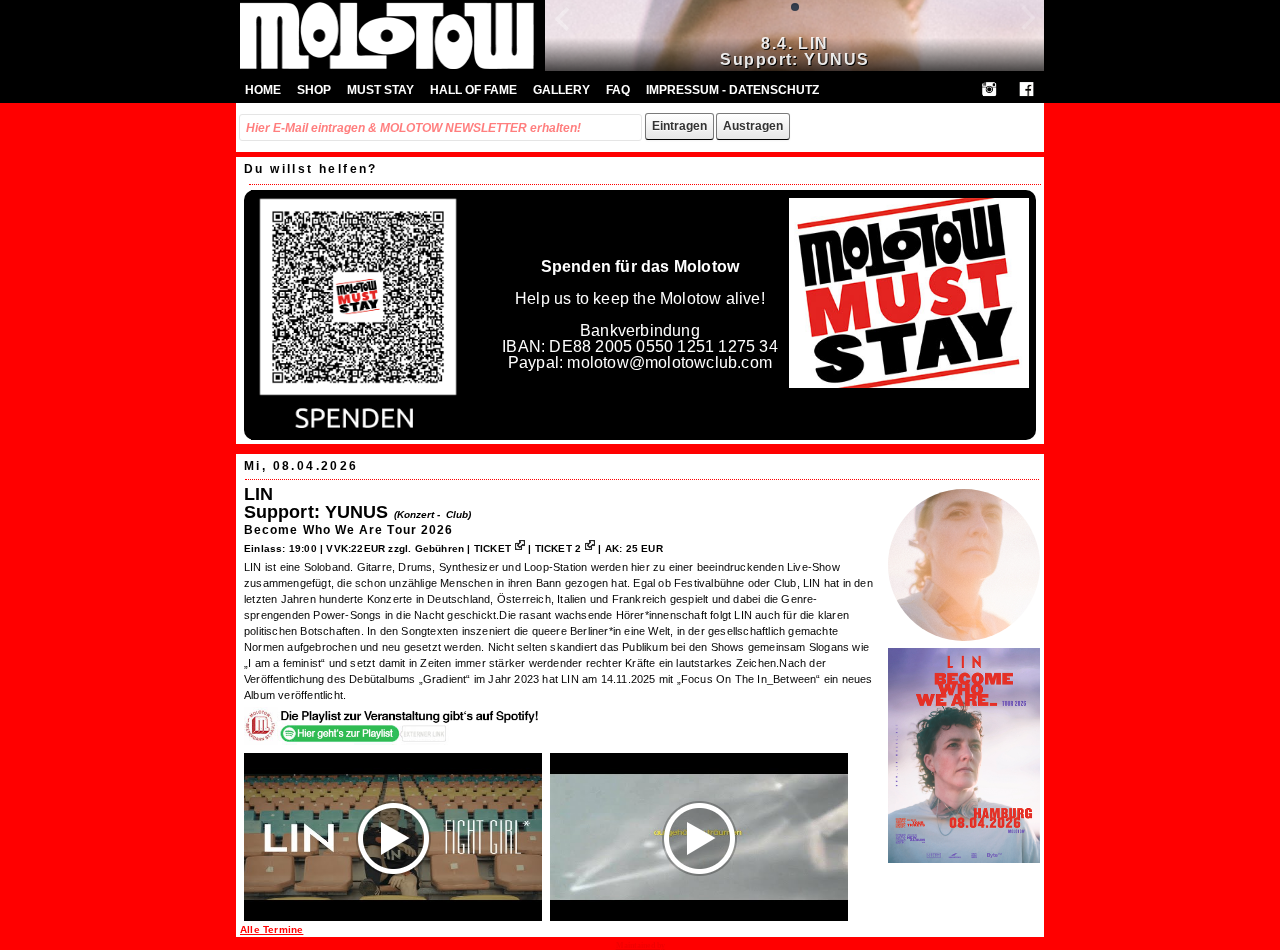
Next (1010, 30)
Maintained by (640, 945)
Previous (580, 30)
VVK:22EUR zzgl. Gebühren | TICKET (418, 548)
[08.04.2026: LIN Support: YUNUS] (964, 642)
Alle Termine (271, 929)
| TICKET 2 (554, 548)
